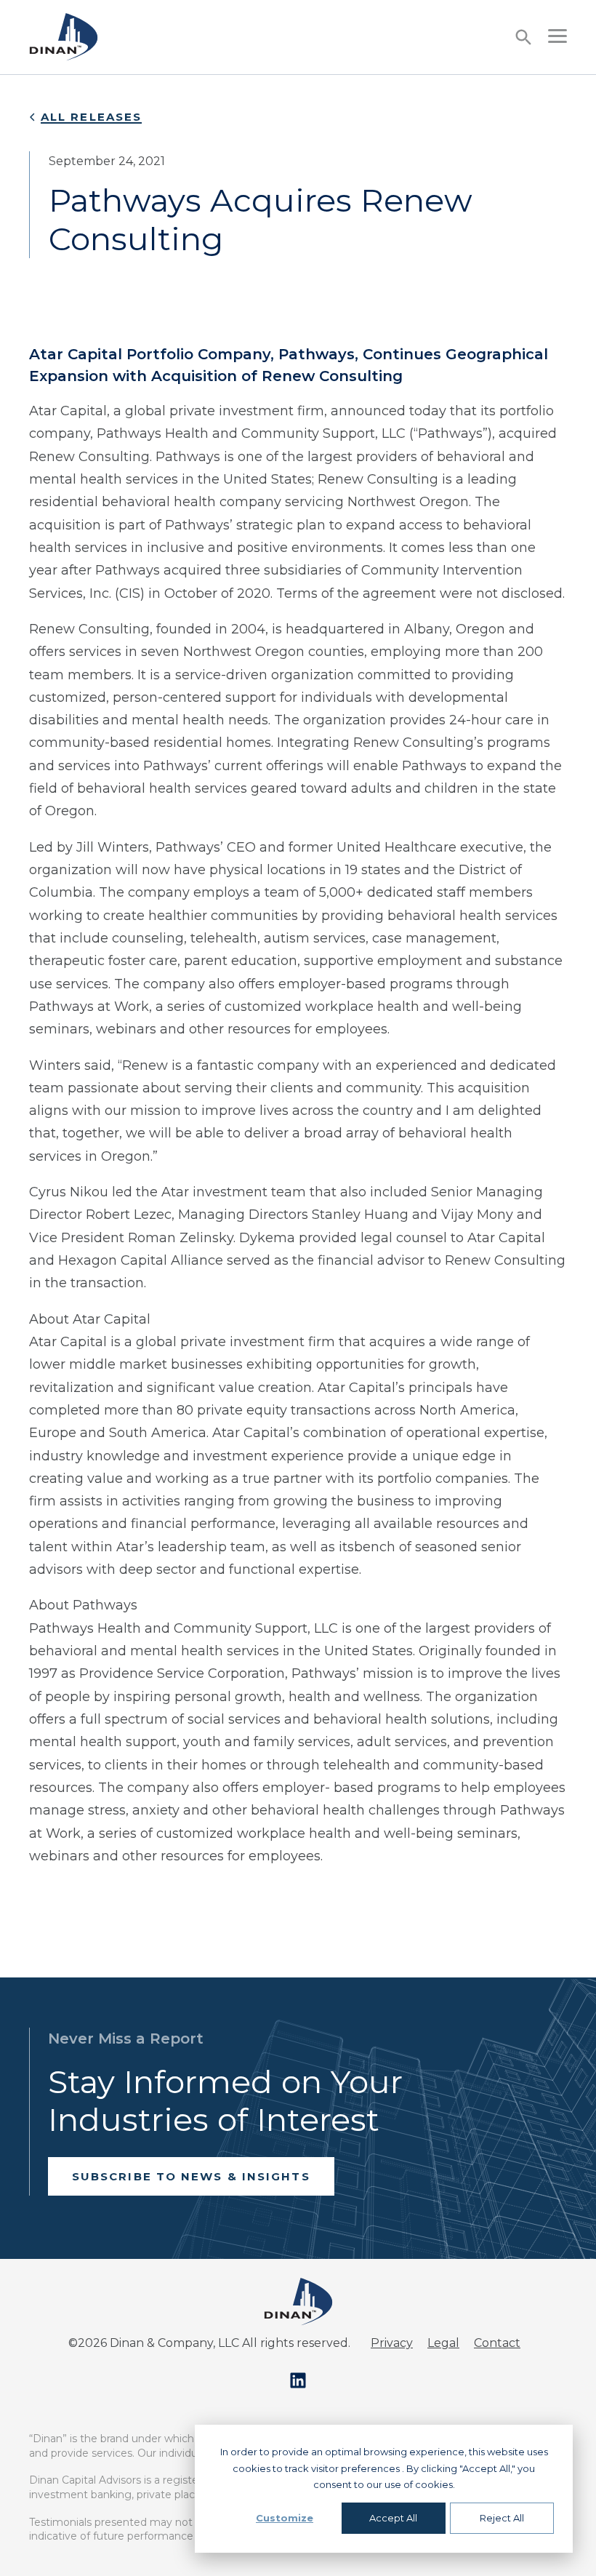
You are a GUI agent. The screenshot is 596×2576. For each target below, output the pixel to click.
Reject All (502, 2518)
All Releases (91, 117)
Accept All (393, 2518)
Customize (285, 2518)
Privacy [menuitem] (392, 2343)
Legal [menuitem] (443, 2343)
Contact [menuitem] (497, 2343)
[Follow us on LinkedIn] (298, 2380)
